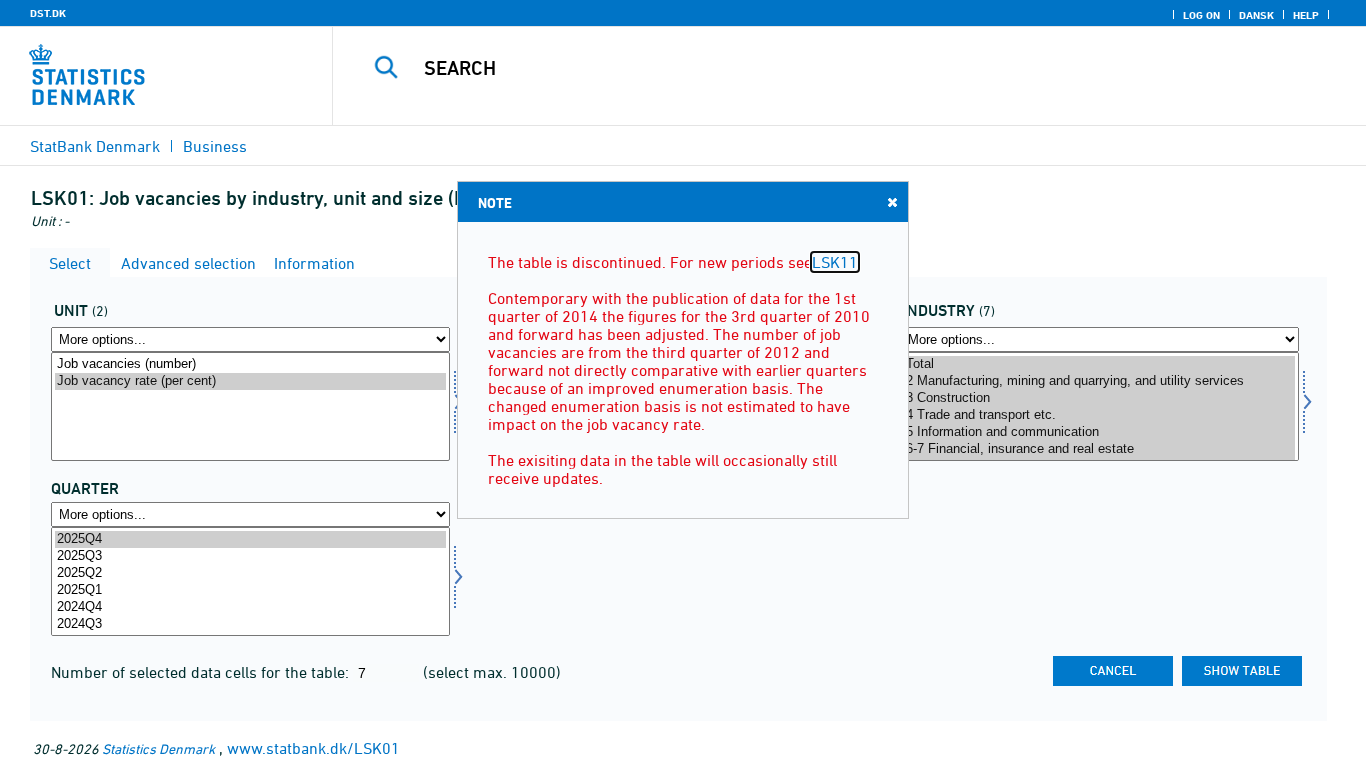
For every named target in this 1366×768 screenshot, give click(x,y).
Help (1306, 15)
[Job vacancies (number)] (250, 364)
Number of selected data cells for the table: (202, 672)
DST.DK (48, 13)
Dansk (1256, 15)
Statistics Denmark (158, 748)
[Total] (1099, 364)
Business (215, 146)
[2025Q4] (250, 539)
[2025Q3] (250, 556)
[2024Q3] (250, 624)
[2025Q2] (250, 573)
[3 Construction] (1099, 398)
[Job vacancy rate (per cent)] (250, 381)
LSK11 (835, 262)
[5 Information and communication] (1099, 432)
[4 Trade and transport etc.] (1099, 415)
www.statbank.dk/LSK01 (313, 748)
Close (892, 202)
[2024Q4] (250, 607)
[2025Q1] (250, 590)
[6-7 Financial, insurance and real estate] (1099, 449)
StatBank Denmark (95, 146)
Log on (1201, 15)
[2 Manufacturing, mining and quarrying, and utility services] (1099, 381)
